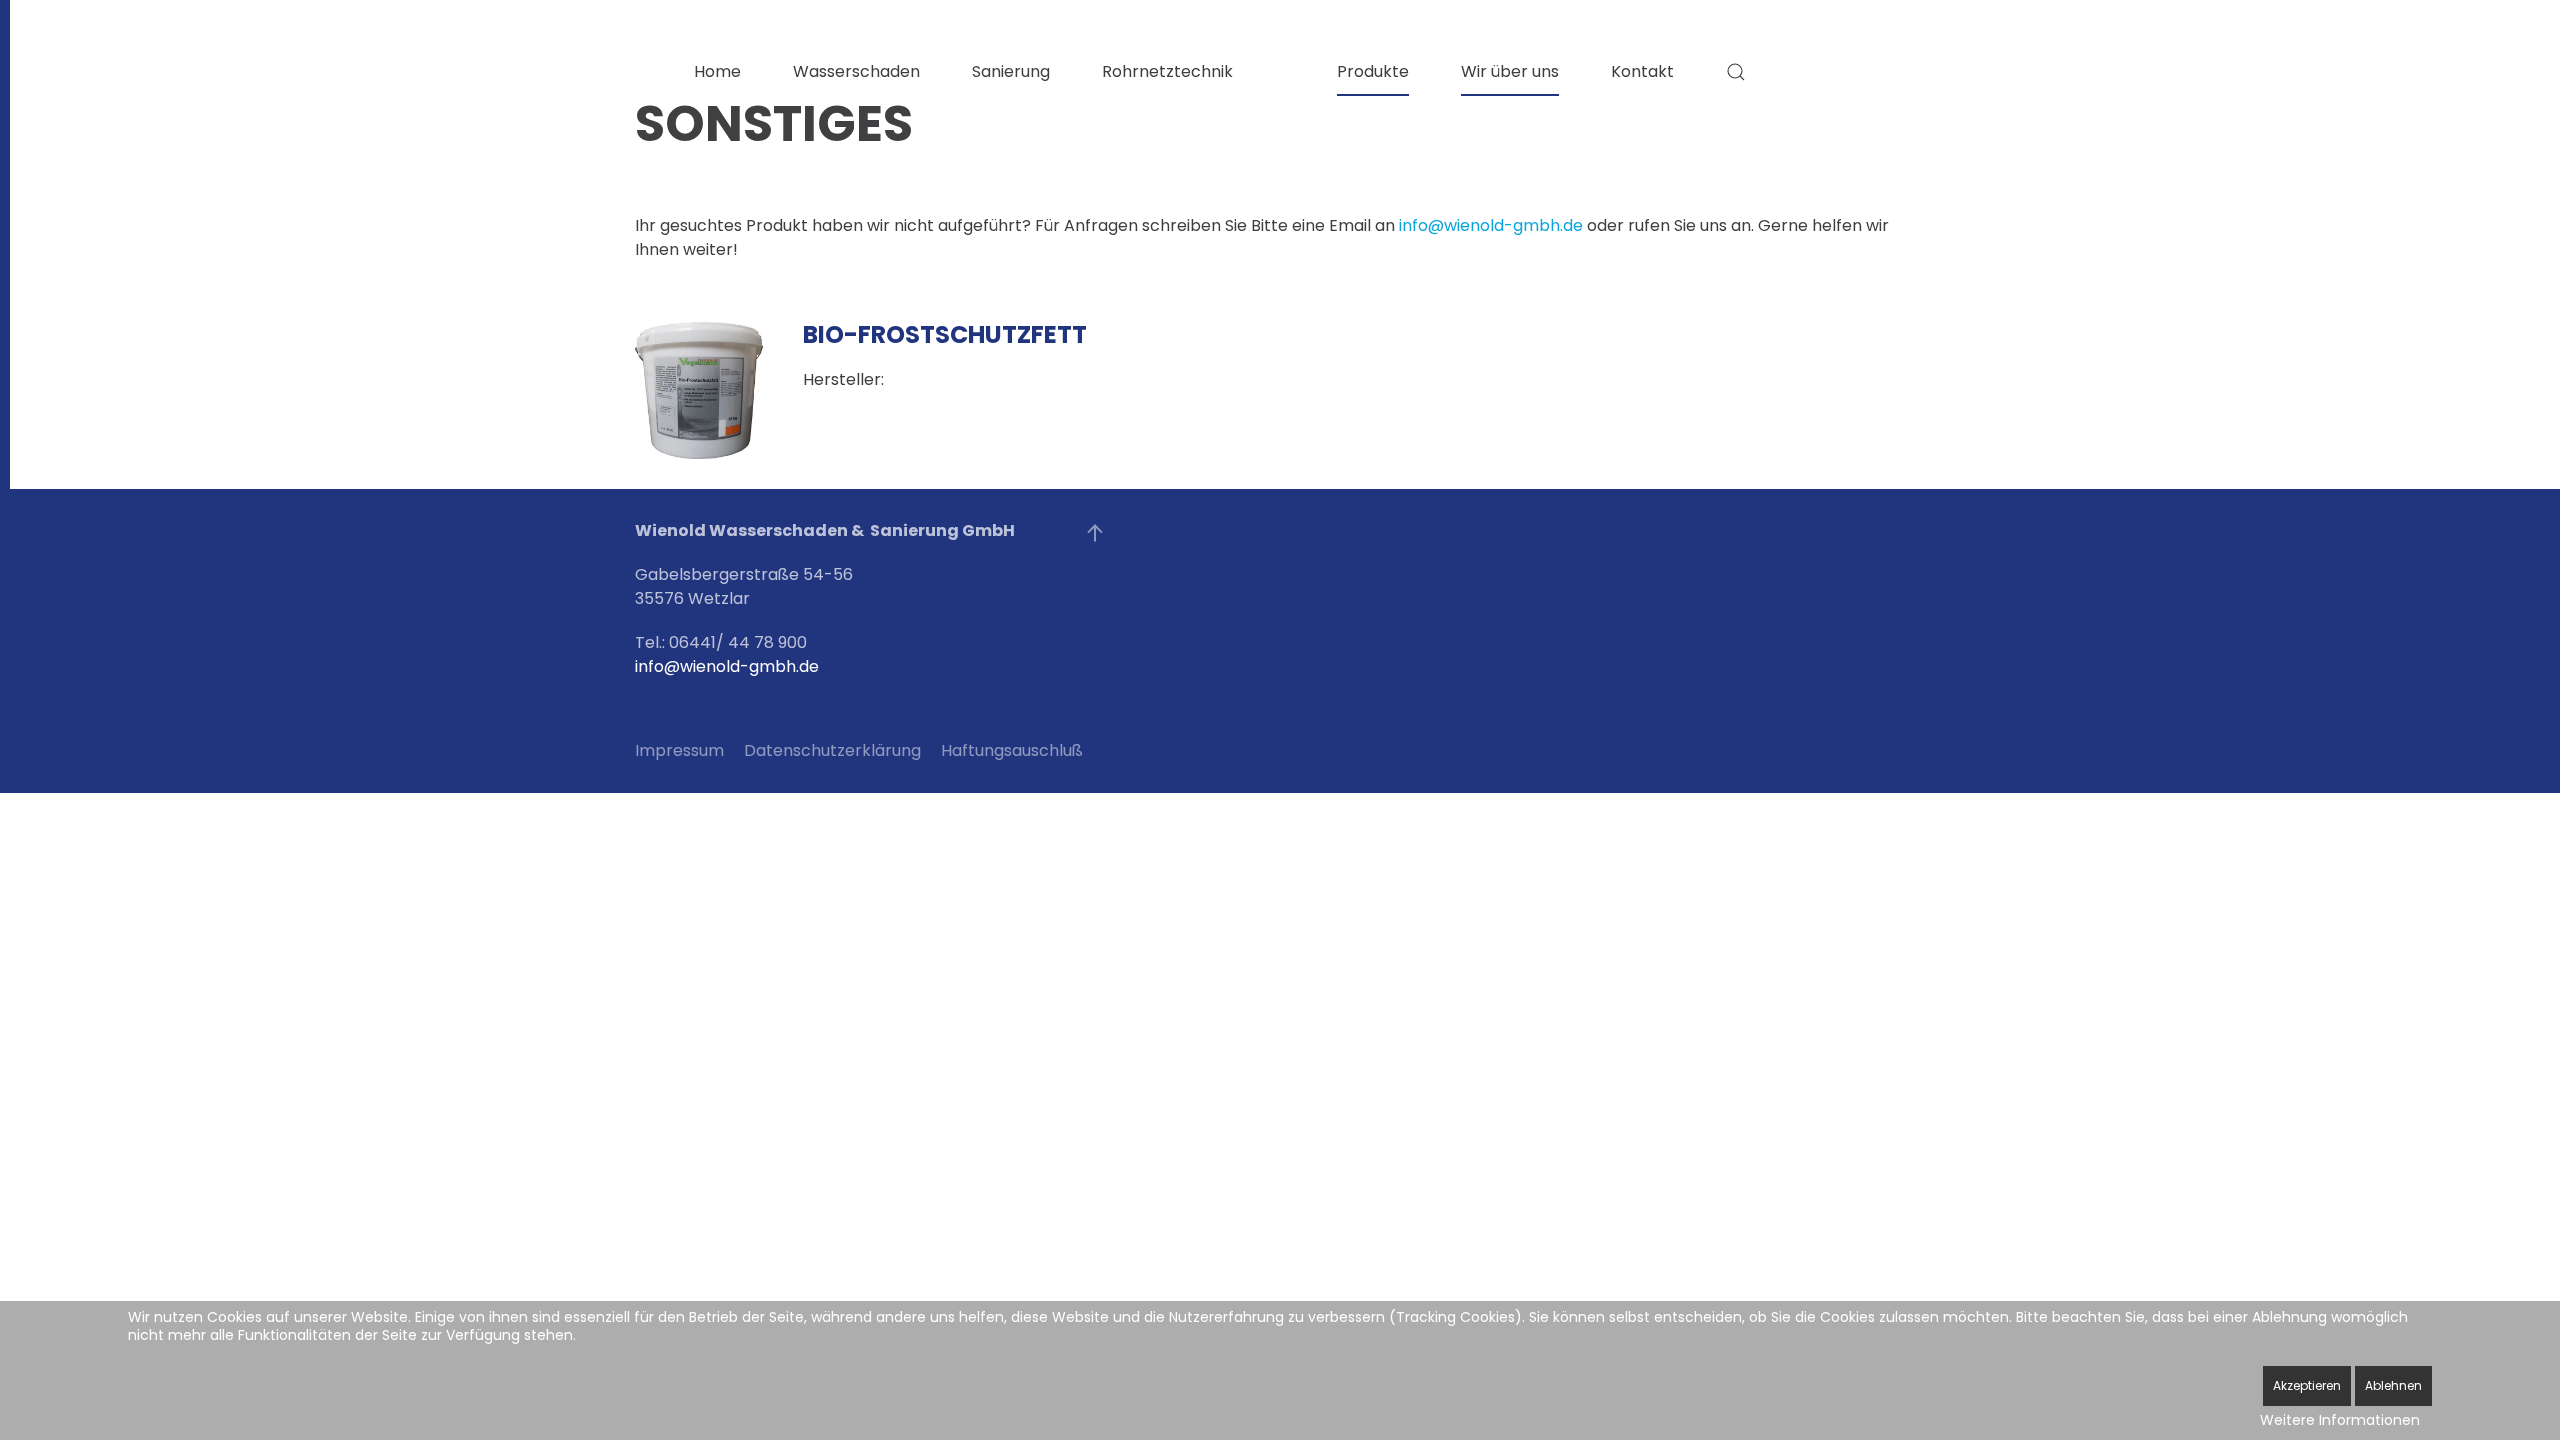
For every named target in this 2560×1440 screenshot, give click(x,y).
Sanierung (1011, 71)
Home (717, 71)
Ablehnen (2393, 1385)
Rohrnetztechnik (1167, 71)
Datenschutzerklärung (832, 750)
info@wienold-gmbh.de (1491, 225)
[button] (1736, 72)
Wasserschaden (856, 71)
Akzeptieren (2307, 1385)
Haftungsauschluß (1012, 750)
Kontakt (1642, 71)
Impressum (679, 750)
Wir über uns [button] (1510, 71)
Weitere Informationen (2340, 1420)
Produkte (1373, 71)
